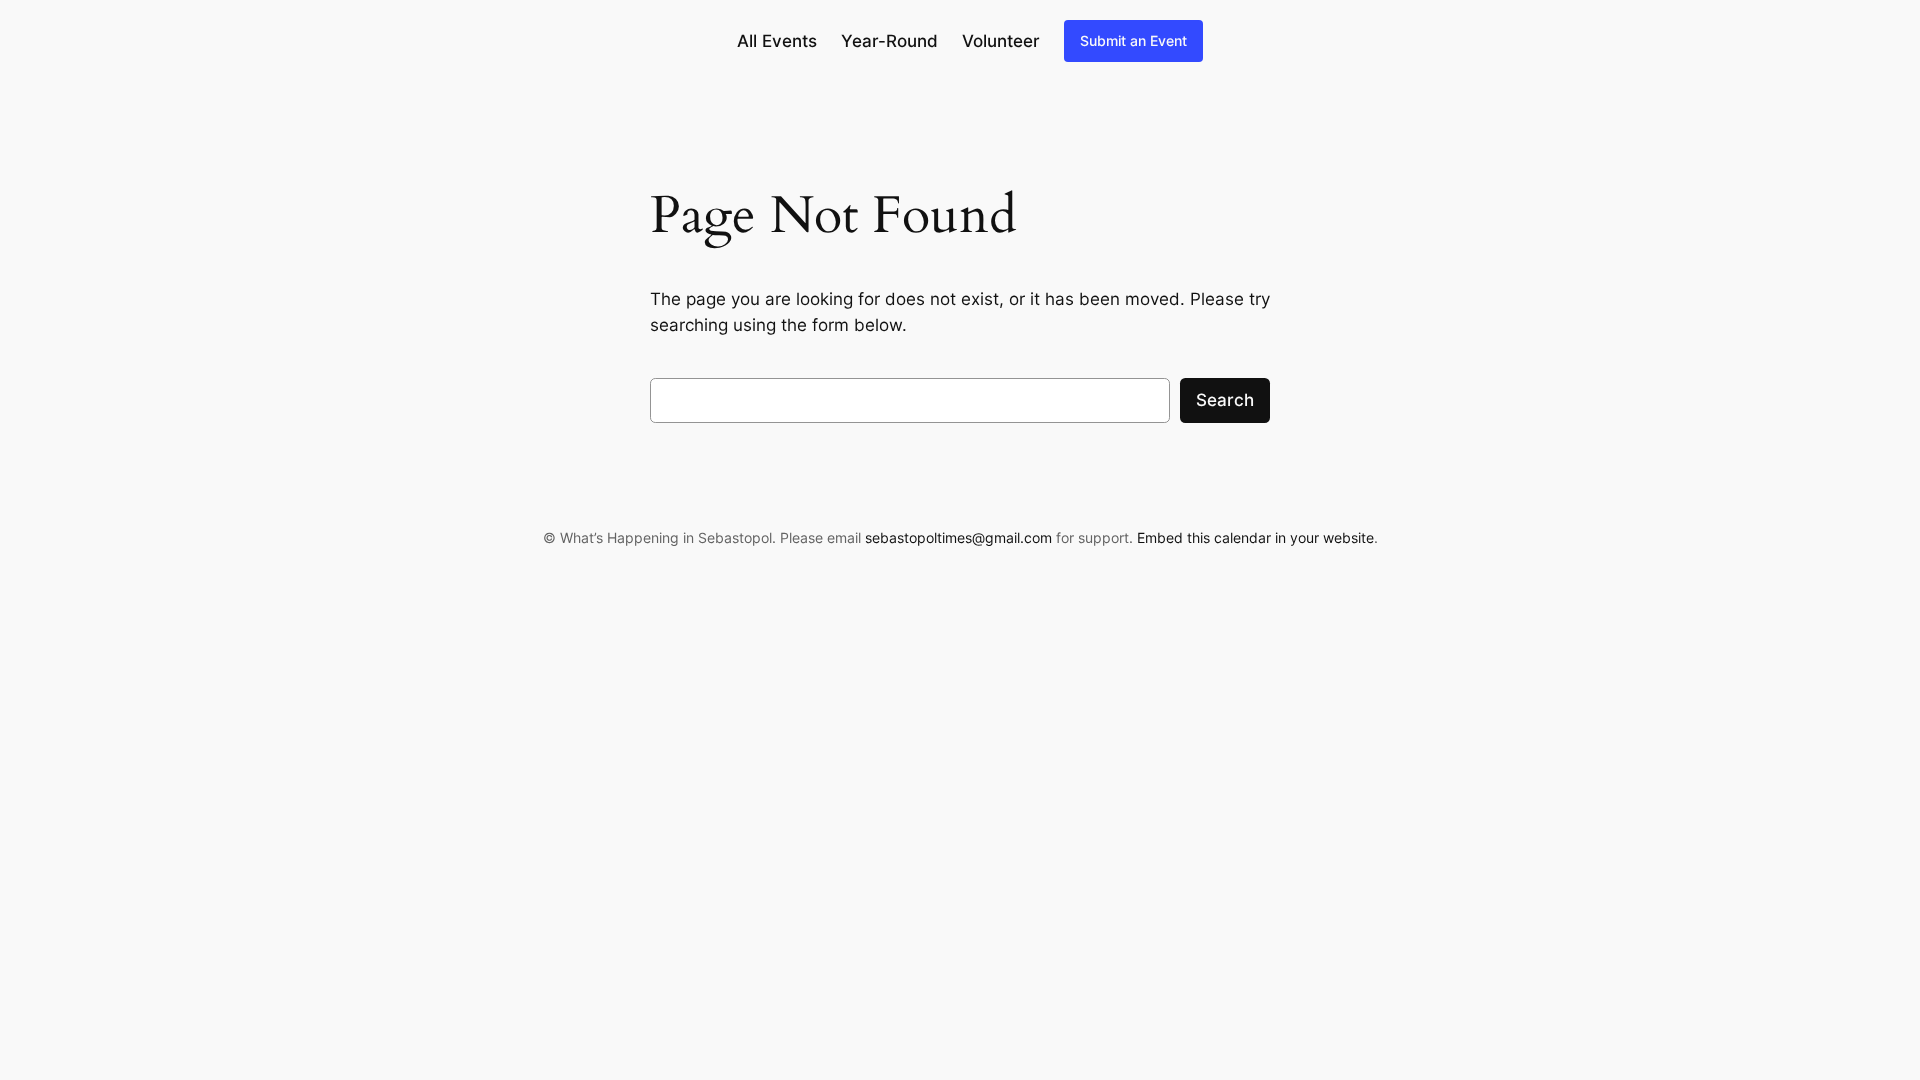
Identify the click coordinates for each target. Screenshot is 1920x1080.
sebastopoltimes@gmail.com (958, 537)
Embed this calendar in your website (1255, 537)
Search (1225, 400)
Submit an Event (1133, 40)
